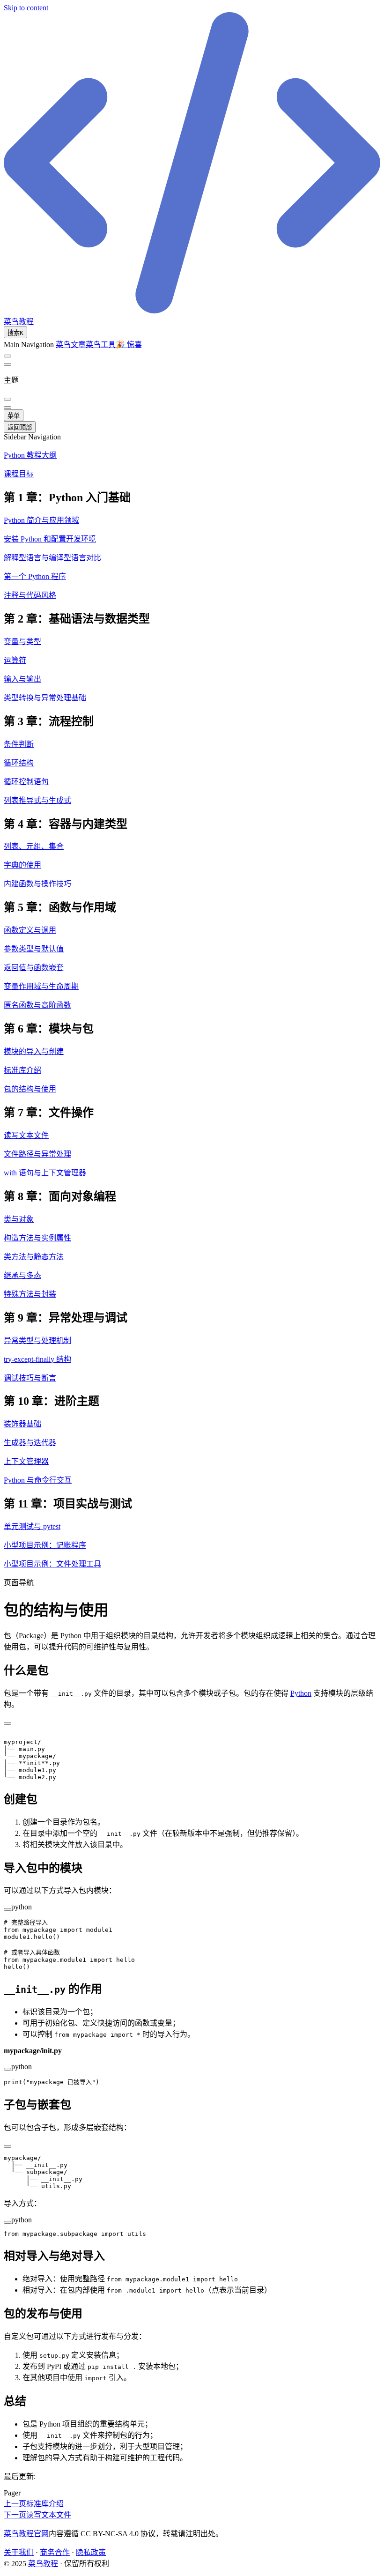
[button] (192, 496)
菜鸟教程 (43, 2564)
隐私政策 (91, 2552)
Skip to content (26, 8)
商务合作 (55, 2552)
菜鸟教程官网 (26, 2534)
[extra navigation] (7, 364)
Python (301, 1693)
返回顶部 (20, 427)
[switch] (7, 356)
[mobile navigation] (7, 408)
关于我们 (19, 2552)
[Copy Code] (7, 1723)
